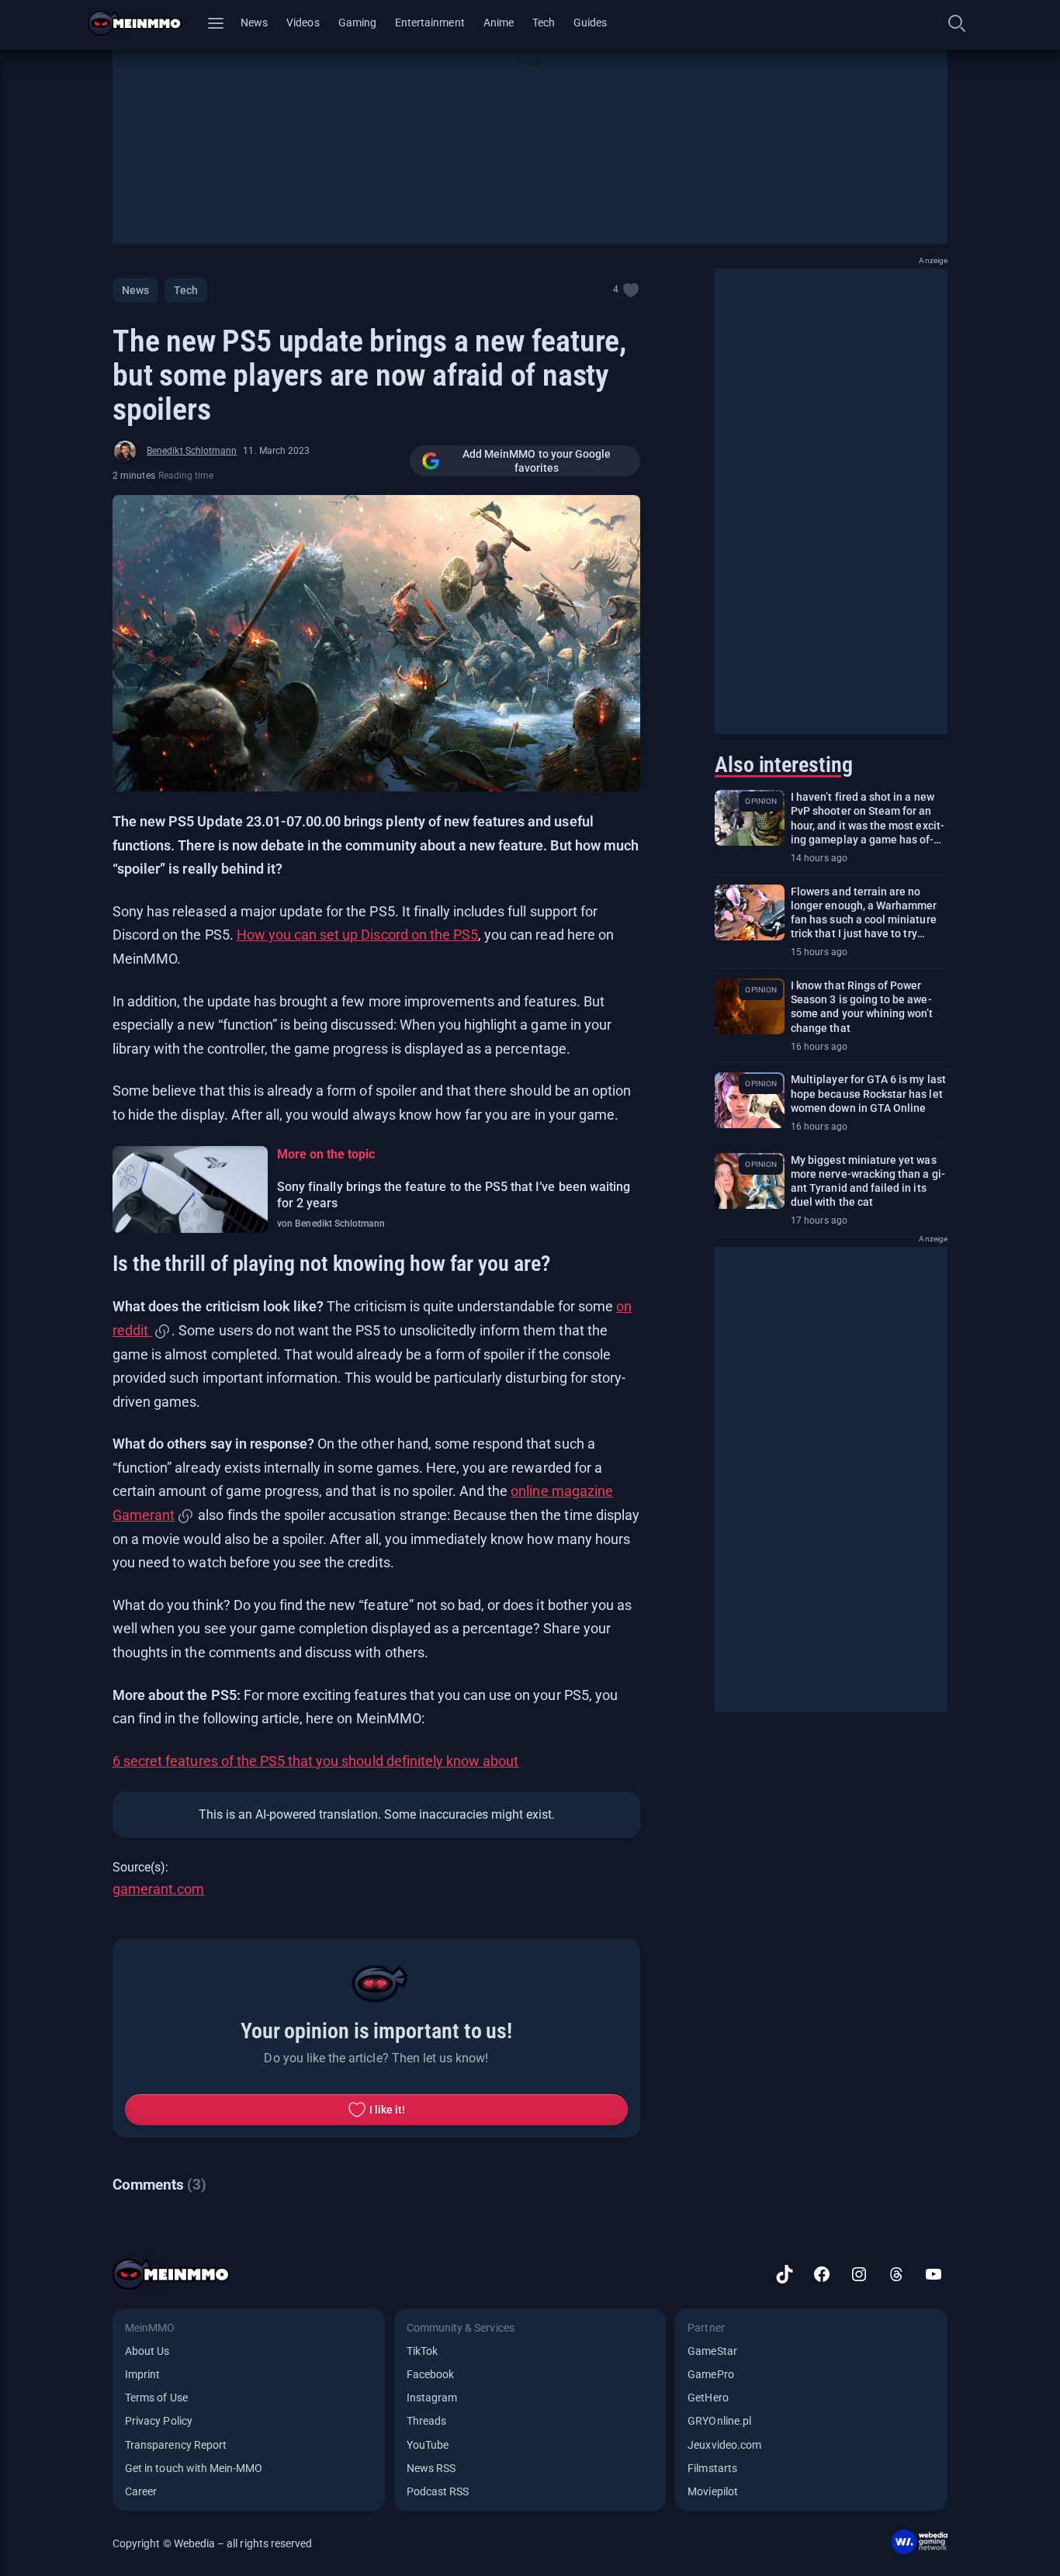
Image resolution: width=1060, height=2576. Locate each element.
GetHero (708, 2398)
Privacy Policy (159, 2421)
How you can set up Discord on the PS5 (357, 935)
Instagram (432, 2398)
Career (141, 2491)
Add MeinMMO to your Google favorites (537, 461)
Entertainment (430, 23)
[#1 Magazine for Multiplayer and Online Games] (144, 23)
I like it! (388, 2110)
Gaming (357, 23)
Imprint (142, 2374)
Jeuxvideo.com (724, 2445)
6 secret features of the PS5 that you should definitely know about (315, 1761)
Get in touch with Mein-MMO (194, 2468)
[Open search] (957, 23)
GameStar (712, 2351)
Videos (303, 23)
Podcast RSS (438, 2491)
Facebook (430, 2374)
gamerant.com (158, 1889)
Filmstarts (712, 2468)
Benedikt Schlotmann (192, 451)
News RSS (431, 2468)
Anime (499, 23)
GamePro (710, 2374)
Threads (426, 2421)
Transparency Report (176, 2445)
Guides (590, 23)
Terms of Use (156, 2398)
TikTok (422, 2351)
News (254, 23)
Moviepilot (713, 2491)
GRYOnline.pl (719, 2421)
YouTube (428, 2445)
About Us (147, 2351)
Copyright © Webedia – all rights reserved (212, 2543)
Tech (544, 23)
